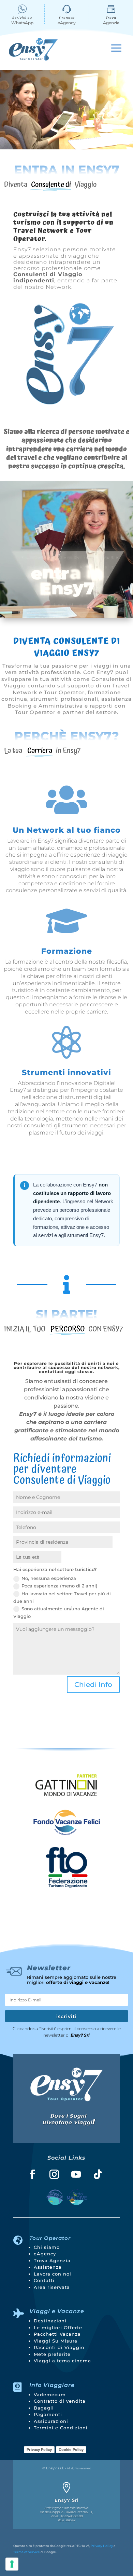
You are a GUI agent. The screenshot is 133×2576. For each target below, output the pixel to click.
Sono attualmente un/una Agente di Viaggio (59, 1612)
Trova (111, 18)
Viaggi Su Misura (56, 2341)
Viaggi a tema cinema (62, 2361)
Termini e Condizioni (61, 2428)
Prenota (67, 18)
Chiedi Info (93, 1685)
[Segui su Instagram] (54, 2174)
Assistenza (48, 2267)
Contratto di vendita (60, 2401)
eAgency (45, 2254)
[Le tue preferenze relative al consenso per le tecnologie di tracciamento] (12, 2564)
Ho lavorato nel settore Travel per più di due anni (62, 1597)
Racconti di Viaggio (59, 2347)
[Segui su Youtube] (76, 2174)
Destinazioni (50, 2321)
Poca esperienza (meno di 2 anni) (59, 1586)
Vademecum (50, 2394)
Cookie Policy (71, 2450)
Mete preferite (52, 2354)
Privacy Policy (39, 2450)
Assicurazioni (51, 2421)
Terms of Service (27, 2552)
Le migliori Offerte (58, 2327)
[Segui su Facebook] (32, 2174)
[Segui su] (55, 2197)
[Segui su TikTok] (98, 2174)
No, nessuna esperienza (49, 1578)
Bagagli (44, 2408)
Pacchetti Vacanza (57, 2334)
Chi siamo (47, 2247)
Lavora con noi (53, 2274)
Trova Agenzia (52, 2260)
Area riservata (52, 2287)
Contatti (44, 2280)
